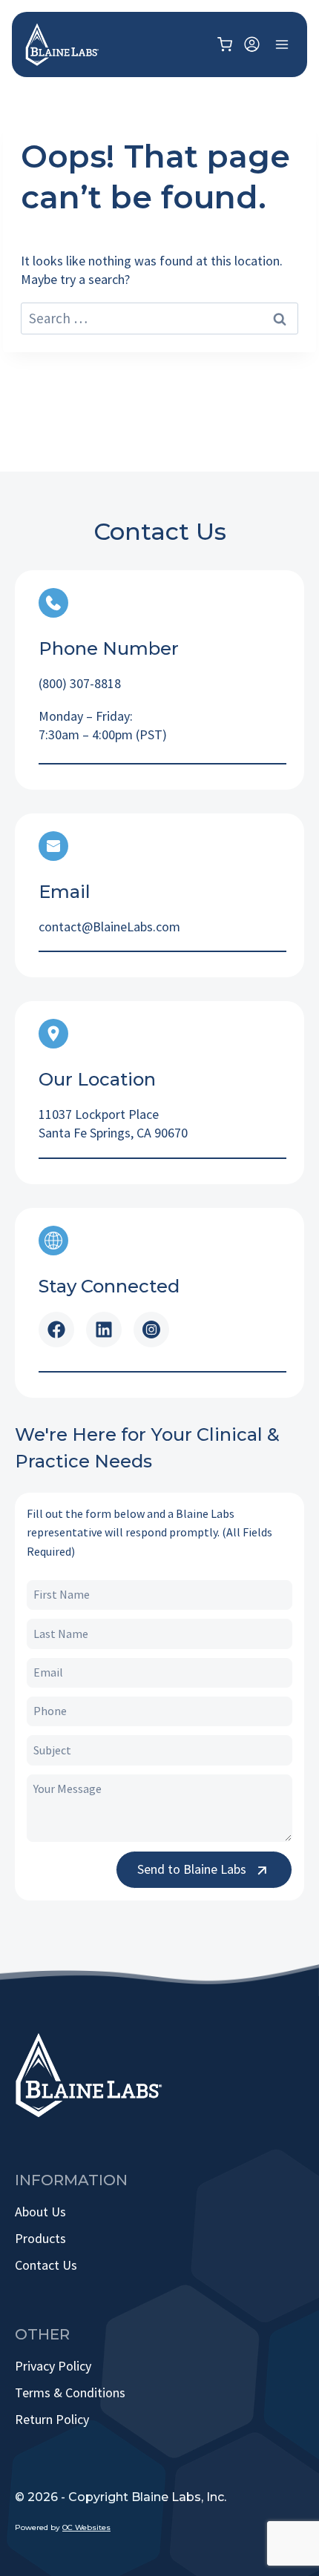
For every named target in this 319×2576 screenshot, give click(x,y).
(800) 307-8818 (80, 683)
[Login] (252, 45)
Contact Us (46, 2265)
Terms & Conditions (70, 2392)
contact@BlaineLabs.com (109, 927)
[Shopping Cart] (227, 44)
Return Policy (52, 2419)
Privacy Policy (53, 2366)
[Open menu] (282, 44)
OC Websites (86, 2527)
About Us (40, 2212)
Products (40, 2238)
